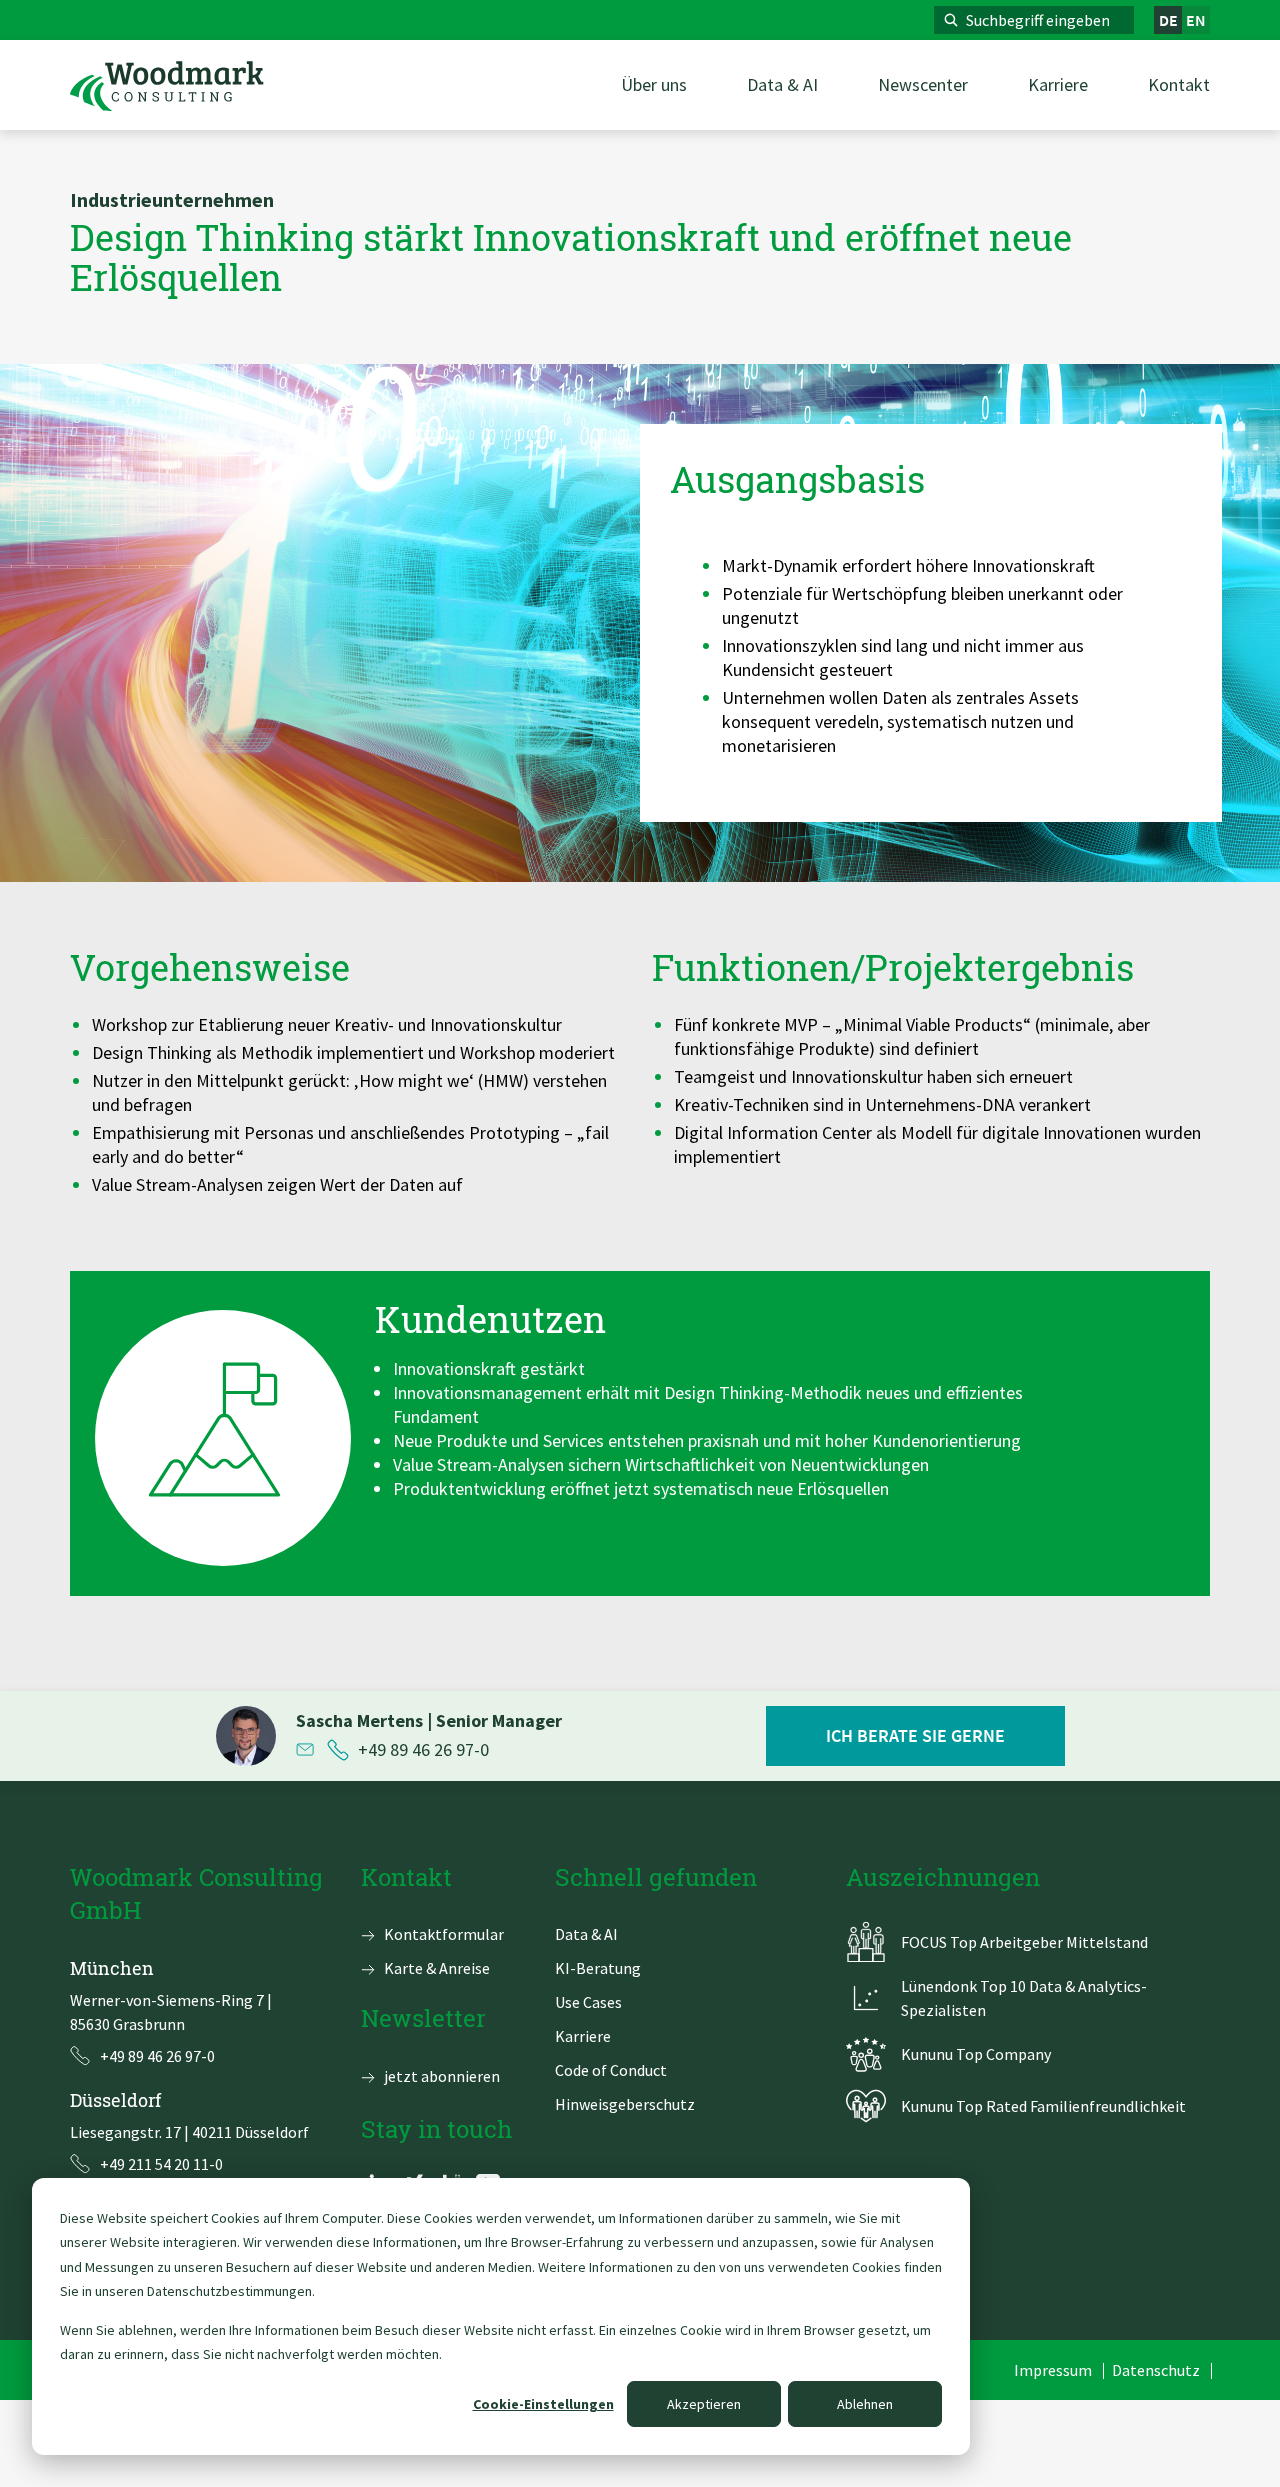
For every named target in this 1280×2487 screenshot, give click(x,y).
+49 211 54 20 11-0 (161, 2164)
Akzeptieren (704, 2404)
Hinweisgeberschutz (625, 2104)
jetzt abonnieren (442, 2076)
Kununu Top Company (976, 2054)
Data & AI (586, 1934)
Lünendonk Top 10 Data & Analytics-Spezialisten (1024, 1998)
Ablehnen (865, 2404)
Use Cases (588, 2002)
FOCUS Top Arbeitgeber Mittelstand (1024, 1942)
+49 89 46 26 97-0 (423, 1750)
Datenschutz (1156, 2370)
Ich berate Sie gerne (915, 1735)
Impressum (1053, 2370)
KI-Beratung (598, 1968)
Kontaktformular (444, 1934)
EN (1196, 20)
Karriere (583, 2036)
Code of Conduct (611, 2070)
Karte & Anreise (437, 1968)
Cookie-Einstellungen (543, 2404)
